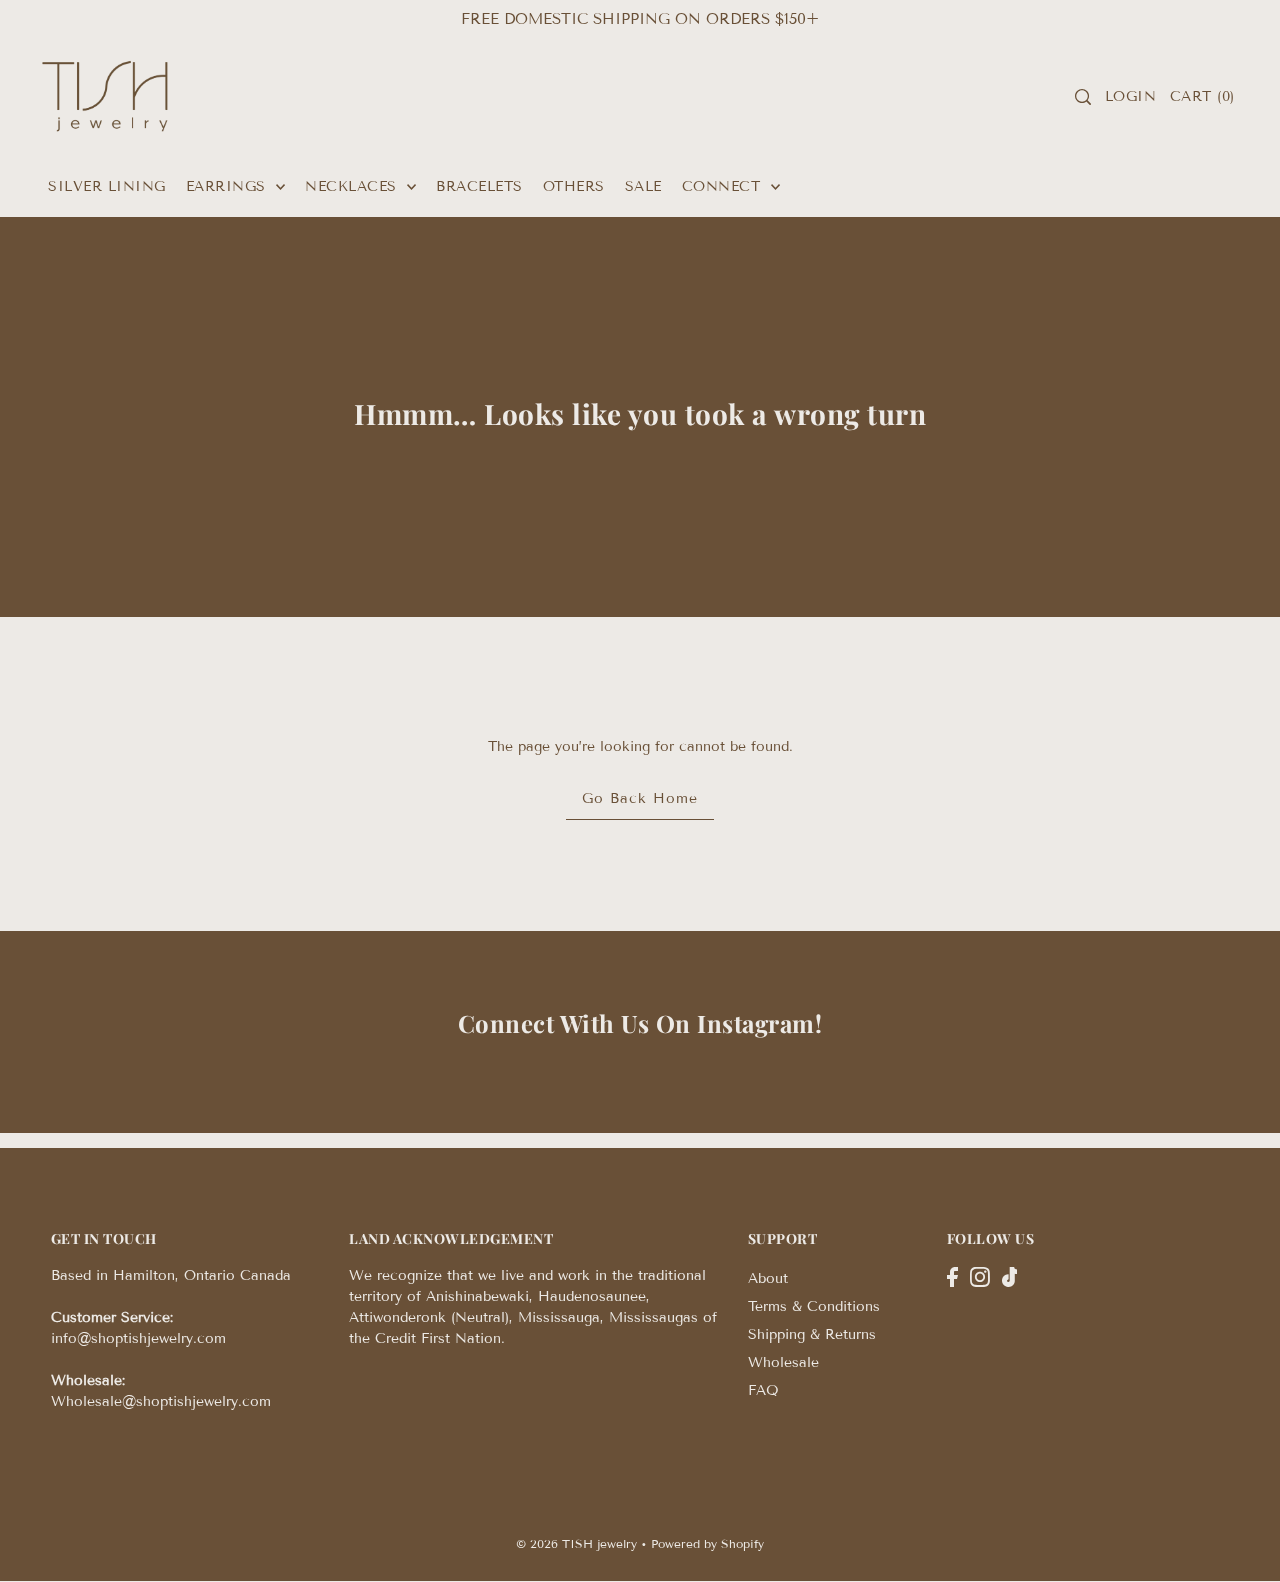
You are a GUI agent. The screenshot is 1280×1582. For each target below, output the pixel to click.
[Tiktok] (1010, 1276)
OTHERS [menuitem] (574, 186)
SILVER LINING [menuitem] (107, 186)
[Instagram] (980, 1276)
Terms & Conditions (814, 1306)
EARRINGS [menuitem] (229, 186)
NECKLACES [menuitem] (353, 186)
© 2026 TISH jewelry (576, 1543)
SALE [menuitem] (643, 186)
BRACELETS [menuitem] (479, 186)
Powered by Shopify (707, 1543)
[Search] (1084, 97)
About (768, 1278)
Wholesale (783, 1362)
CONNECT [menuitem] (724, 186)
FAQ (763, 1390)
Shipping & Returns (812, 1334)
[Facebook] (952, 1276)
